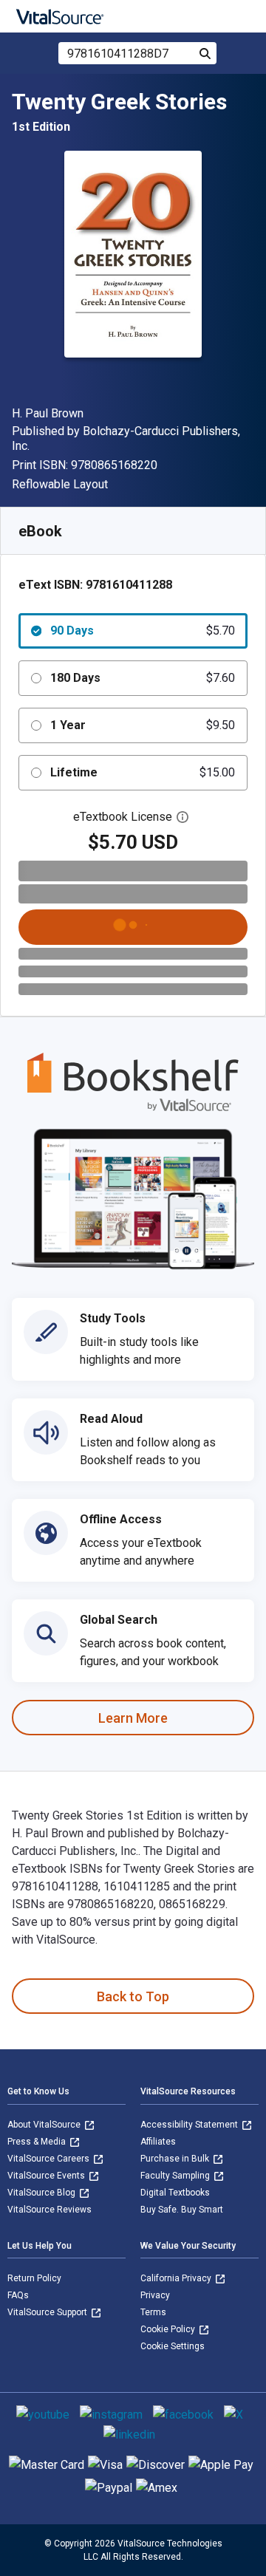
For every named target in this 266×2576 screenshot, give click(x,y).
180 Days (143, 678)
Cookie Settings (173, 2346)
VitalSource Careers (50, 2159)
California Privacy (177, 2278)
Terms (153, 2312)
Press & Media (38, 2142)
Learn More (133, 1718)
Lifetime (143, 772)
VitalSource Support (48, 2312)
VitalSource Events (47, 2176)
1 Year (143, 725)
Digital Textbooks (175, 2193)
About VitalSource (45, 2125)
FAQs (18, 2295)
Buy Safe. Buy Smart (182, 2210)
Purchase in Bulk (176, 2159)
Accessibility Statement (190, 2125)
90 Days (143, 631)
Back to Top (133, 1996)
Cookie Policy (169, 2329)
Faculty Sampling (176, 2176)
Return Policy (34, 2278)
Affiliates (158, 2142)
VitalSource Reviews (50, 2210)
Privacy (155, 2295)
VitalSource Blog (42, 2193)
